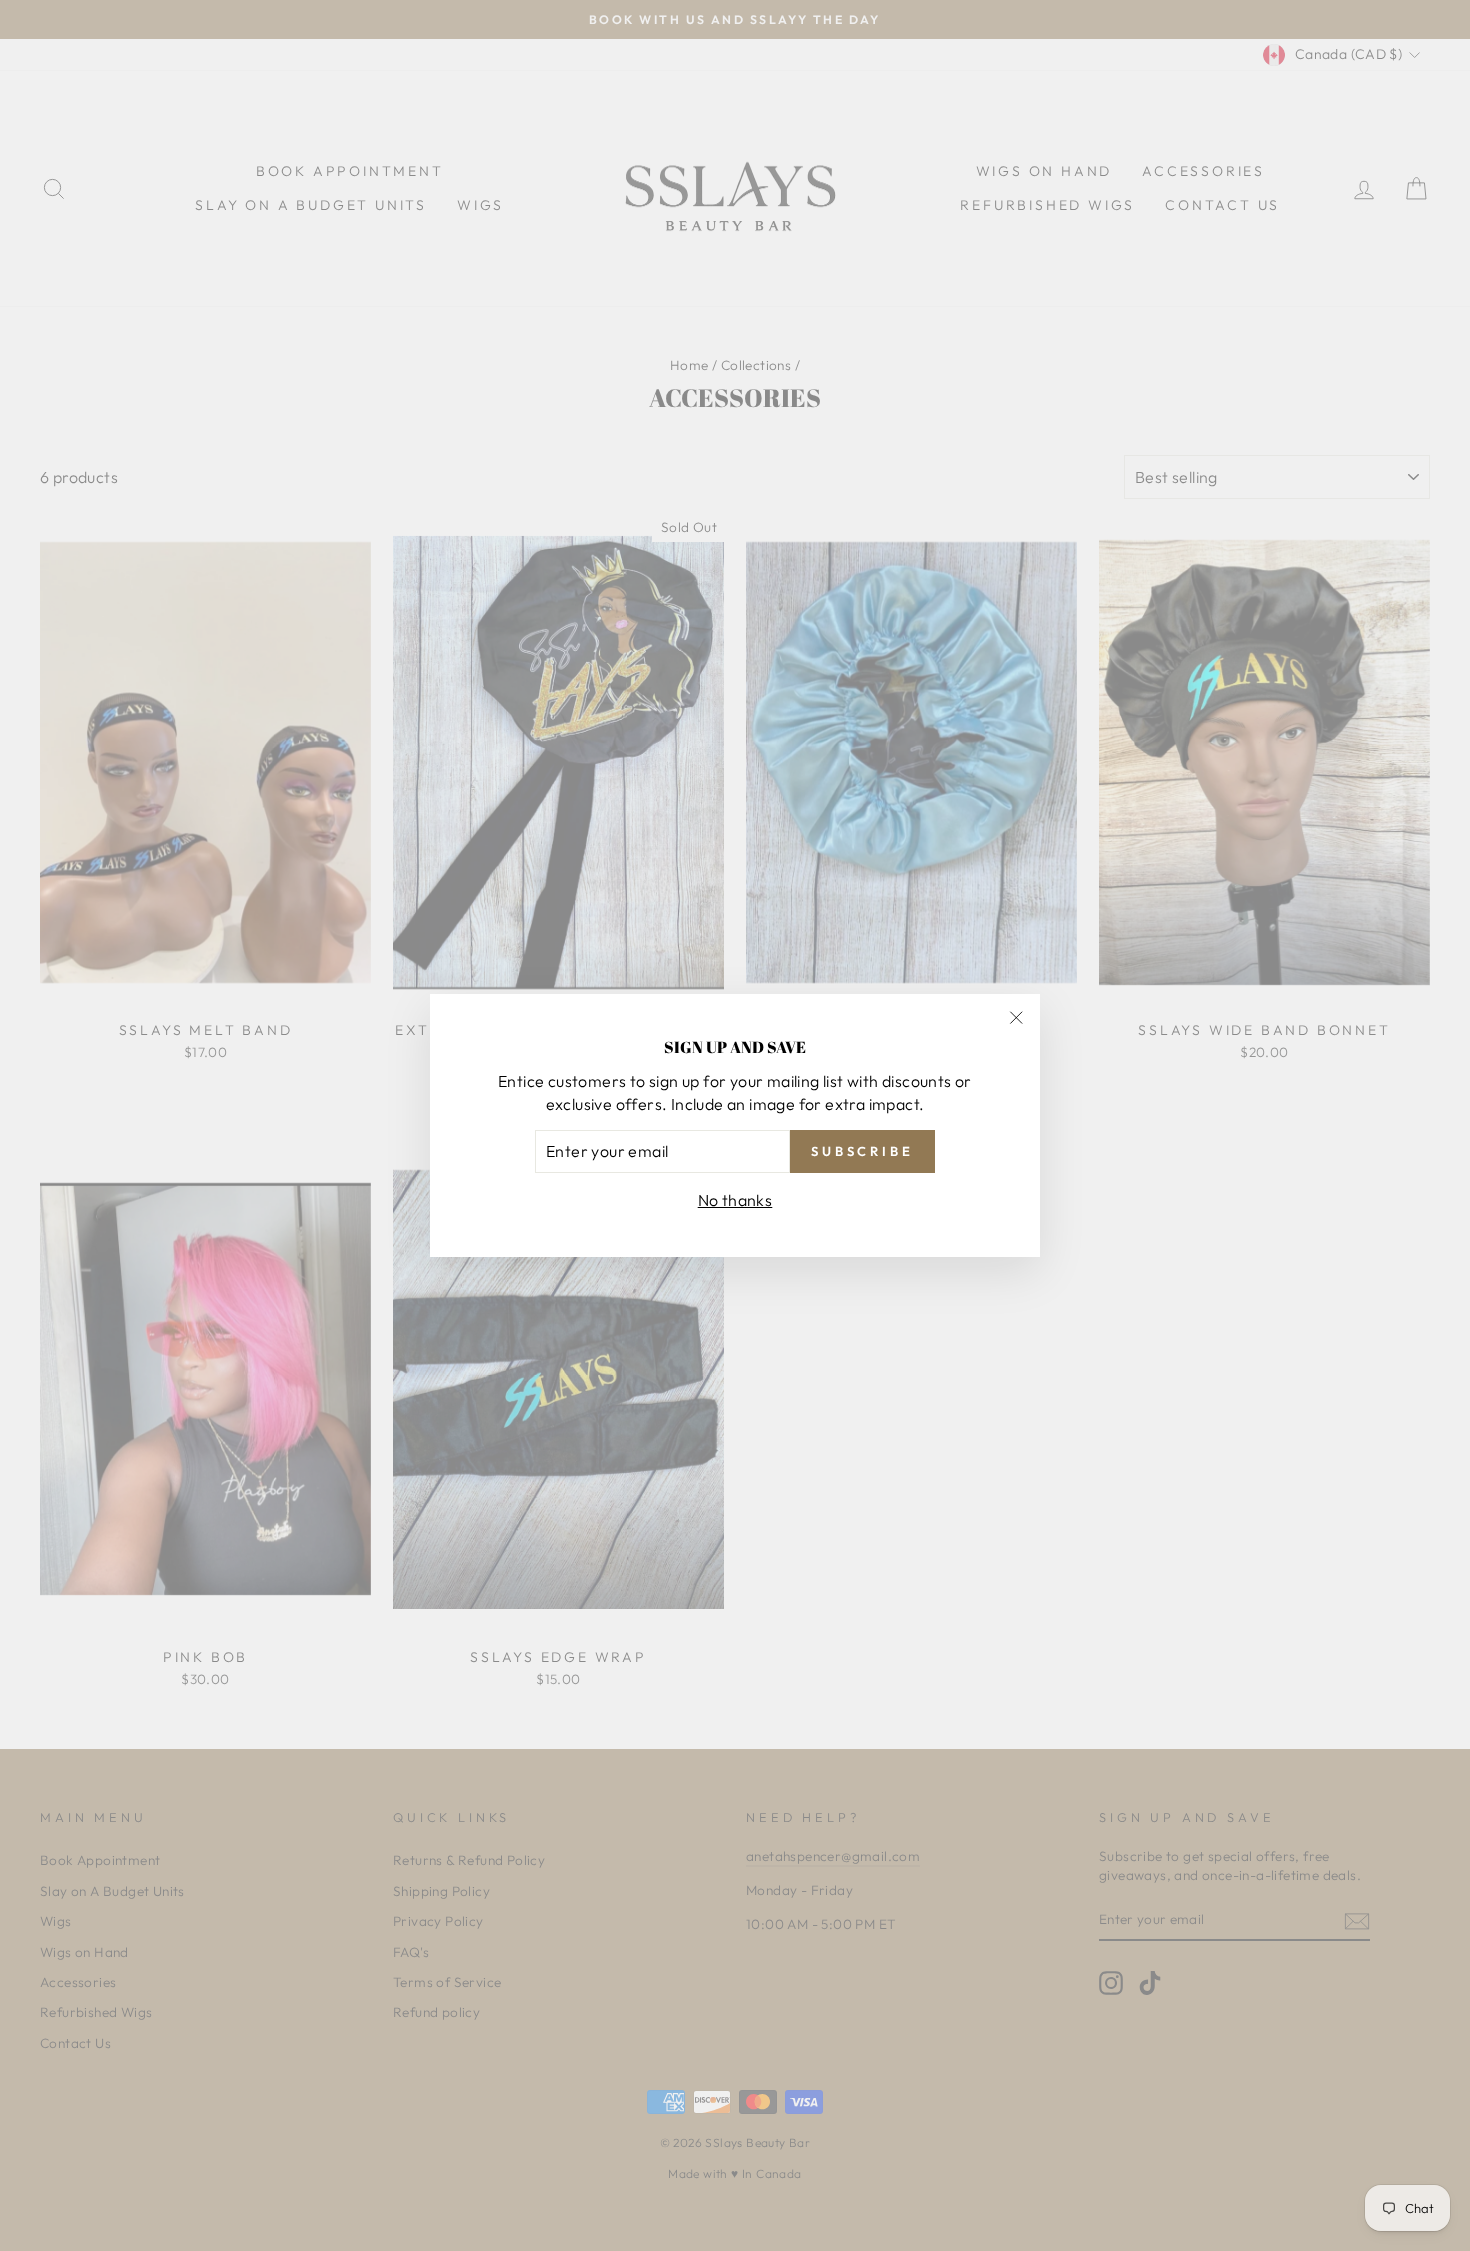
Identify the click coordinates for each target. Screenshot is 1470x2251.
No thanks (735, 1200)
